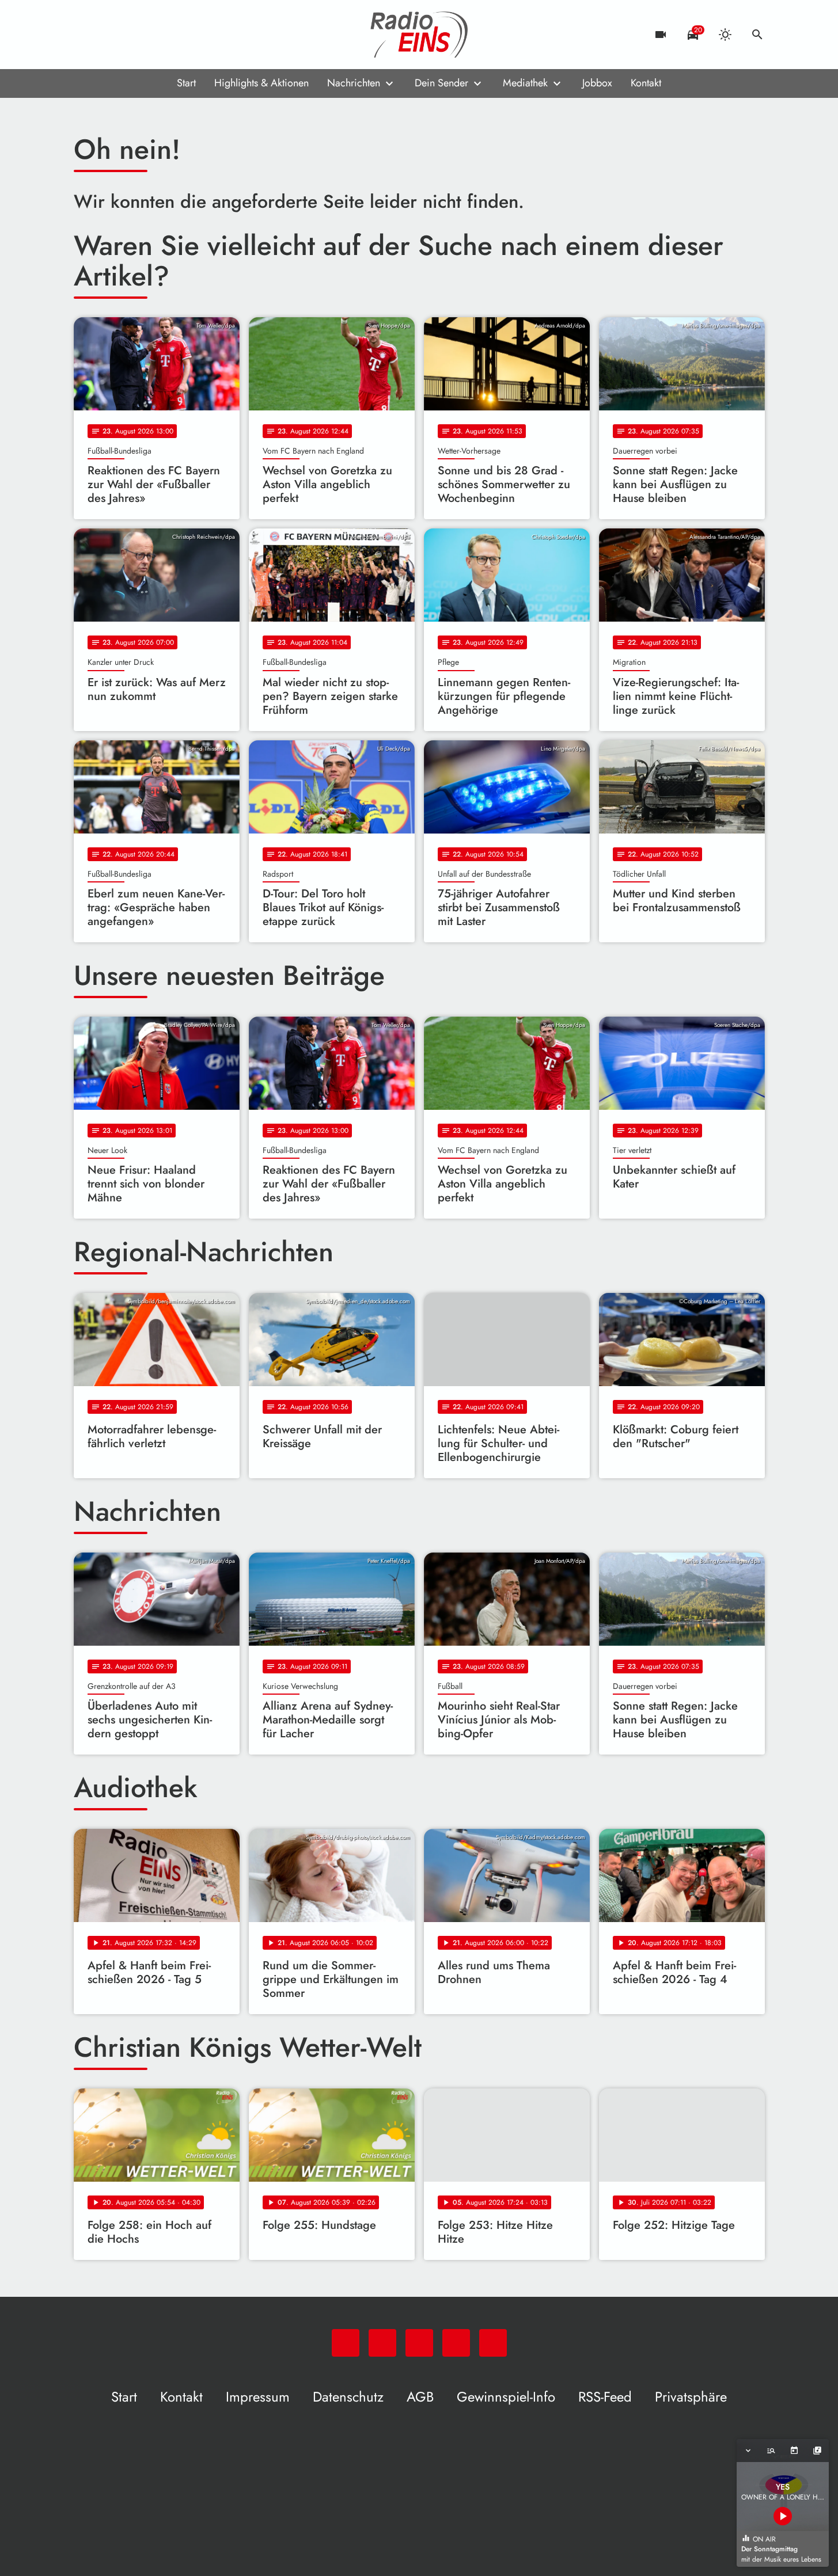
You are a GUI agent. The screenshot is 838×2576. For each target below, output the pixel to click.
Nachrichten (354, 83)
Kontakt (646, 83)
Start (186, 83)
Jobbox (597, 83)
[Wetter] (725, 35)
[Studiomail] (154, 35)
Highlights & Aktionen (261, 83)
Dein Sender (441, 83)
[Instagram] (131, 35)
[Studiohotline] (177, 35)
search (757, 35)
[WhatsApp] (85, 35)
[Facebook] (108, 35)
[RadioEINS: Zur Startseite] (419, 35)
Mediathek (525, 83)
